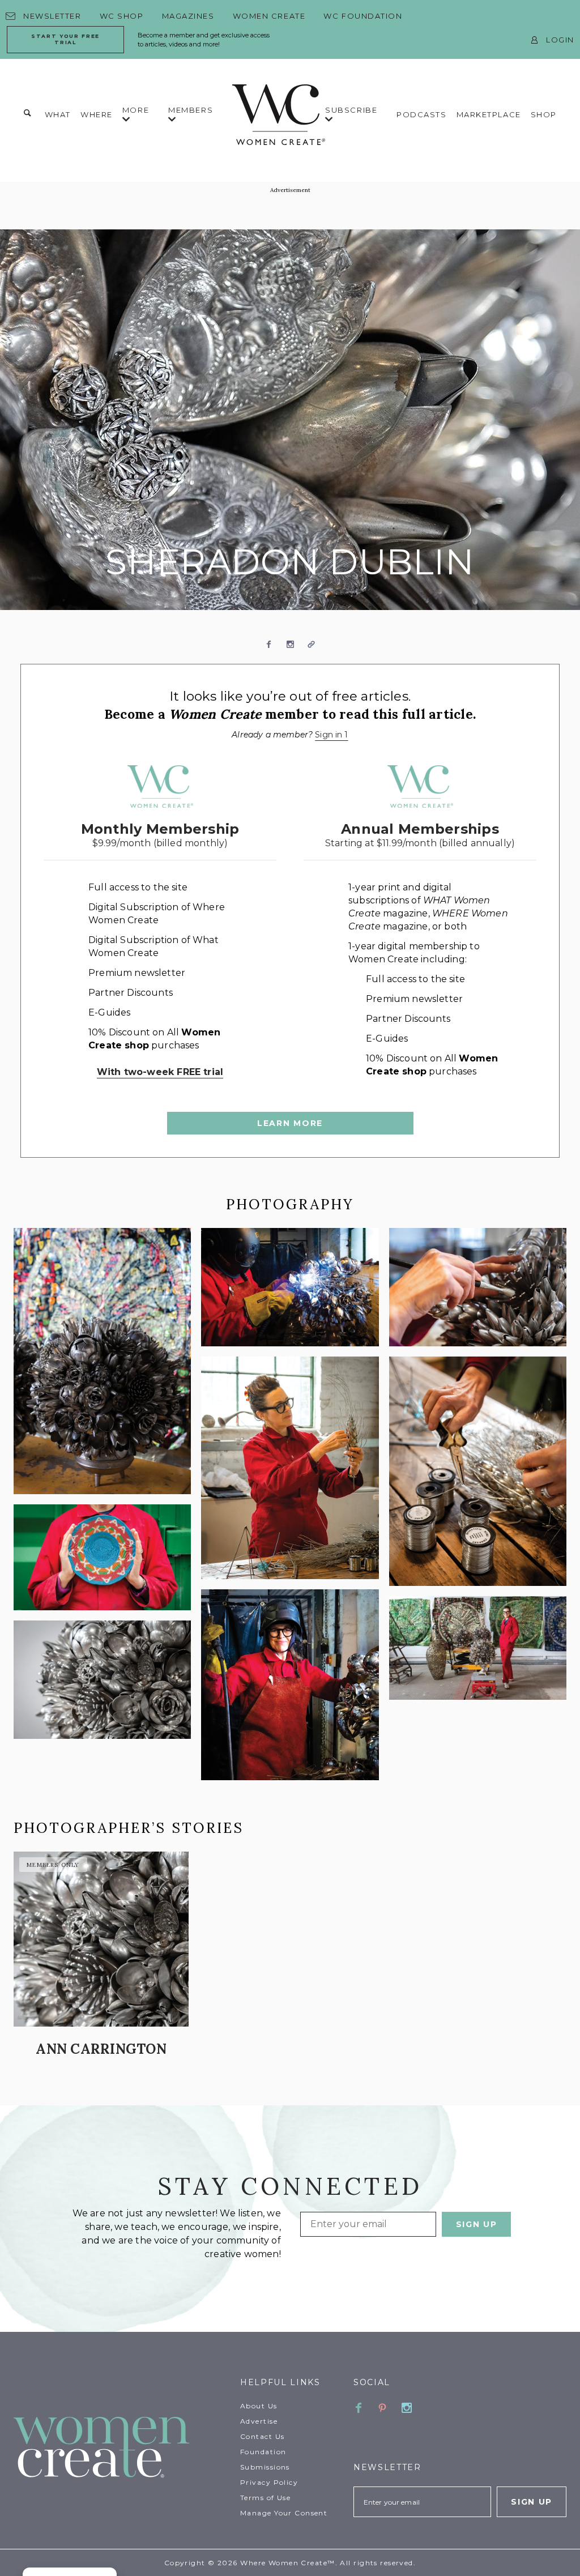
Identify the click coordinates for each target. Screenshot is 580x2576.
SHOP (544, 114)
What (58, 114)
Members (191, 110)
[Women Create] (120, 2448)
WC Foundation (363, 16)
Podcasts (421, 114)
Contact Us (262, 2436)
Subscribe (351, 110)
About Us (259, 2406)
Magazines (188, 16)
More (136, 110)
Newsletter (52, 16)
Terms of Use (265, 2498)
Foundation (263, 2452)
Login (560, 40)
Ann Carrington (101, 2049)
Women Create (269, 16)
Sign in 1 (331, 735)
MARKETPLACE (489, 114)
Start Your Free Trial (65, 39)
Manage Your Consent (284, 2513)
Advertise (259, 2421)
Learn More (290, 1123)
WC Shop (122, 16)
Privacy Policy (269, 2482)
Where (97, 114)
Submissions (265, 2467)
